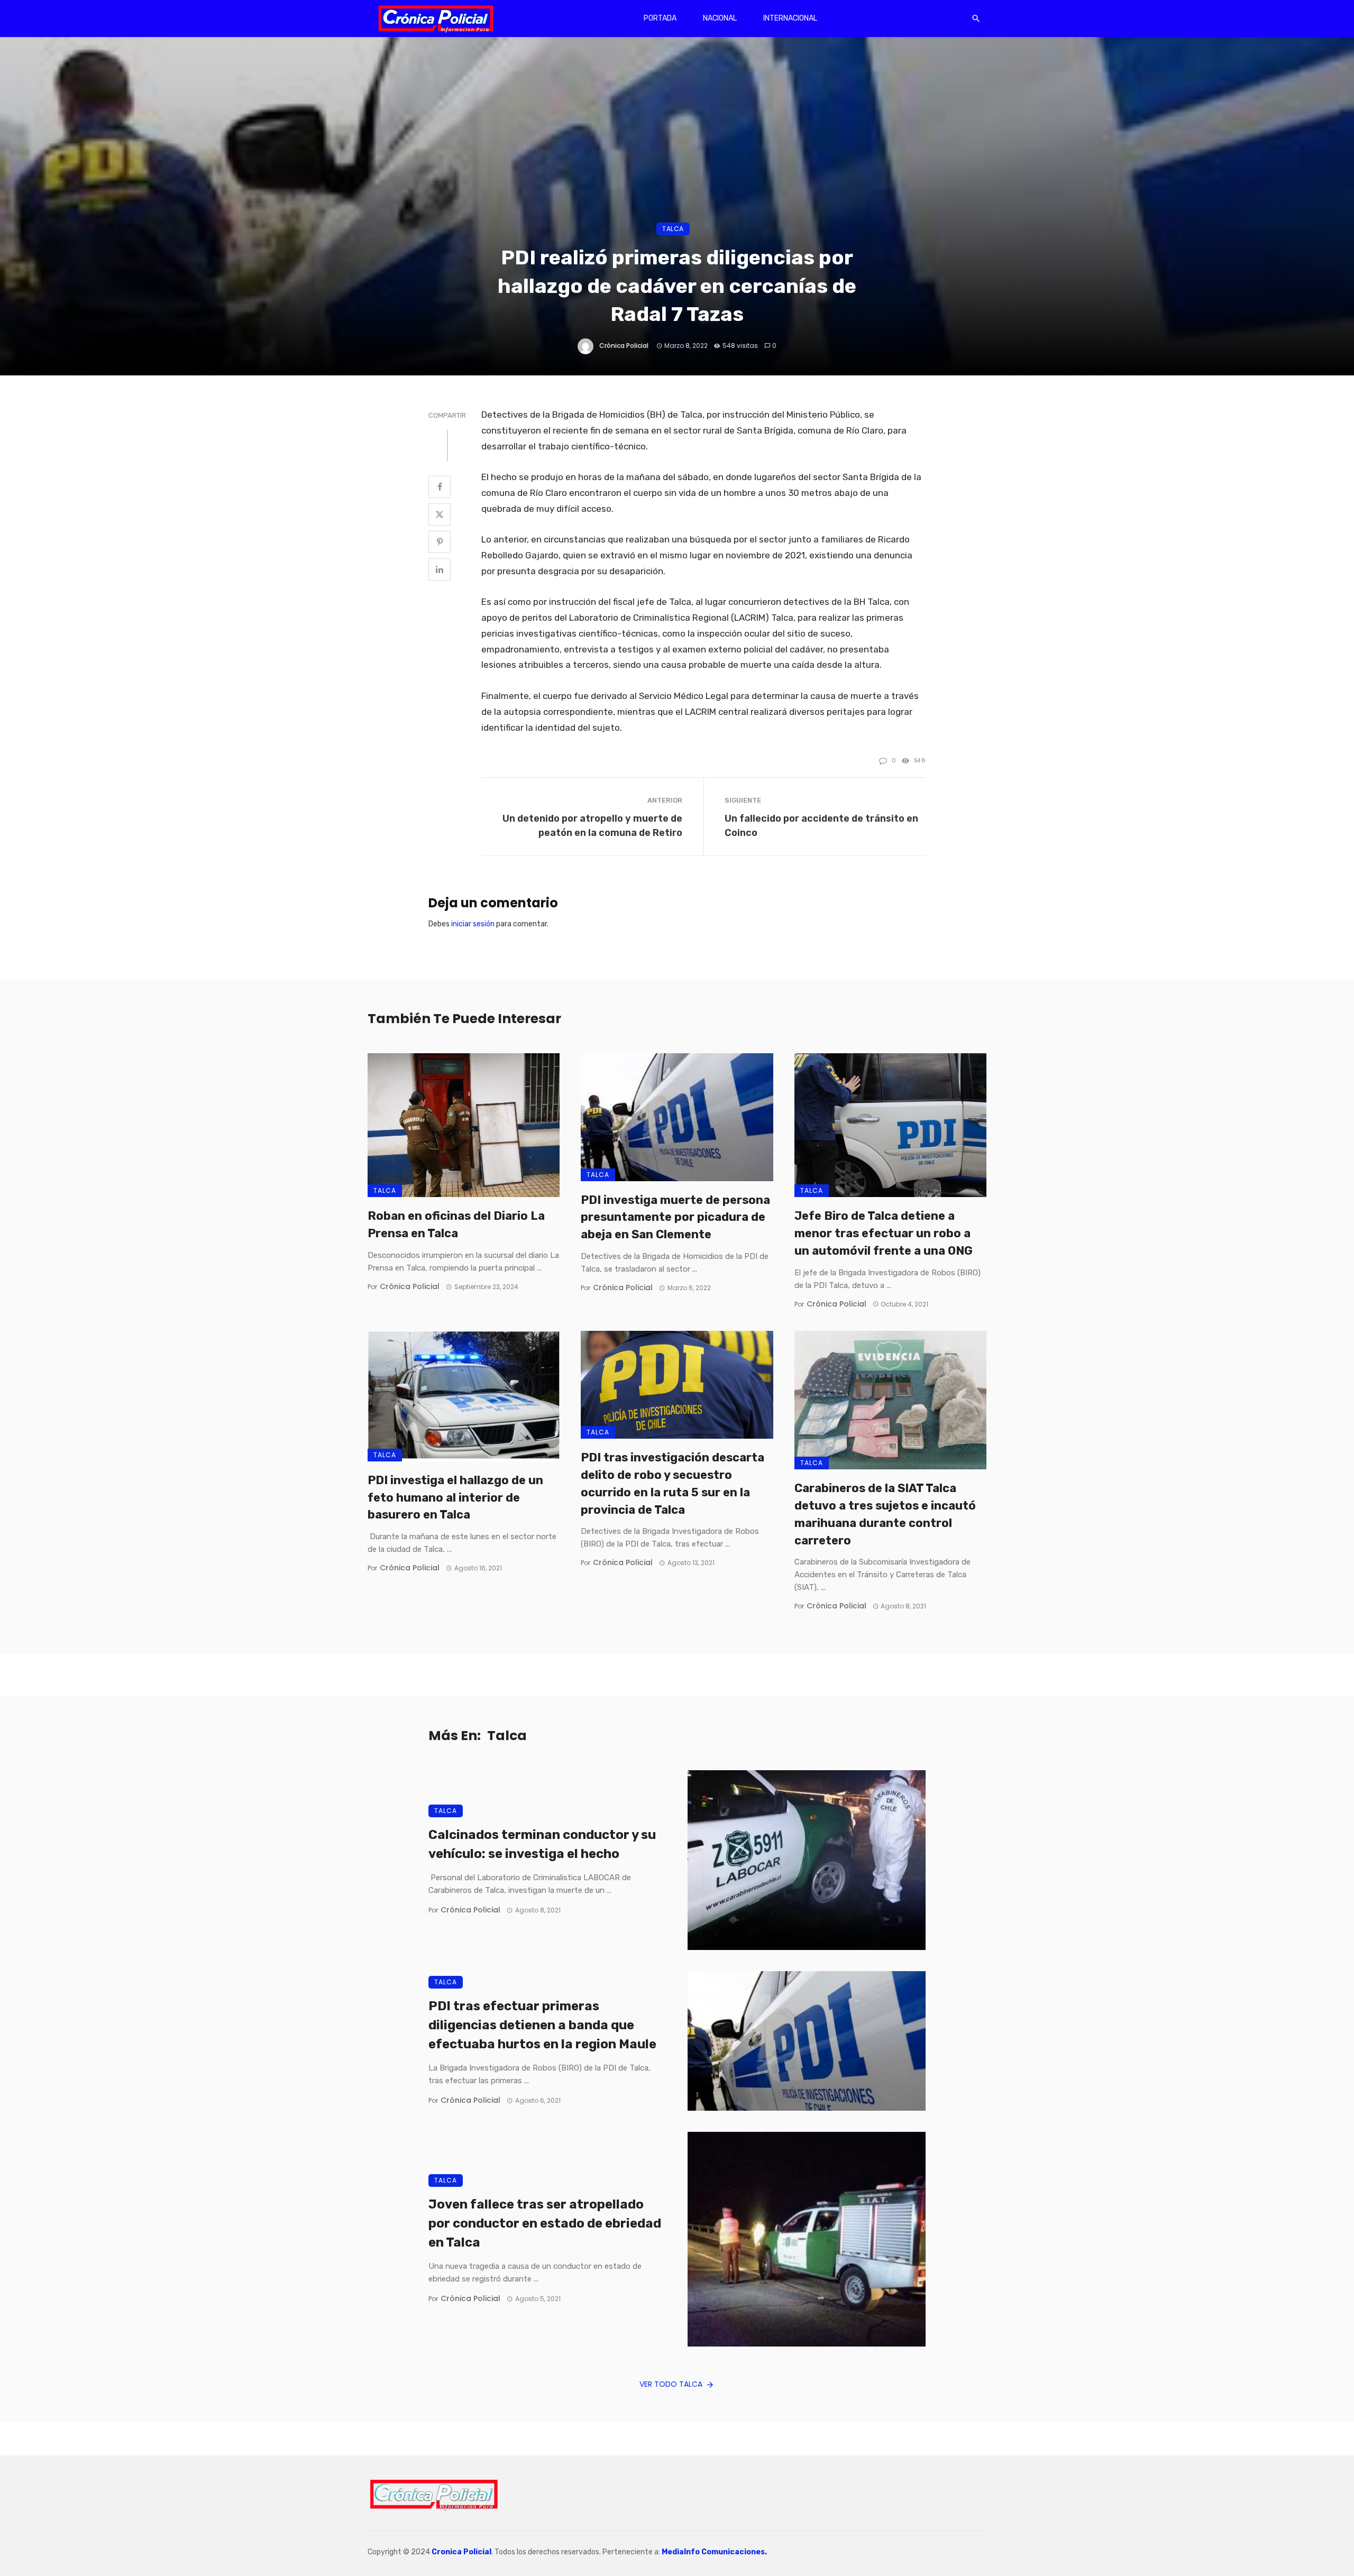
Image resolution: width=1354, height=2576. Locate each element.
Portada (660, 18)
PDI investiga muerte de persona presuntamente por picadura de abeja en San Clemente (675, 1217)
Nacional (720, 18)
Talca (673, 229)
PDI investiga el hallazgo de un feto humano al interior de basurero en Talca (455, 1498)
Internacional (790, 18)
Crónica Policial (624, 346)
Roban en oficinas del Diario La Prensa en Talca (456, 1225)
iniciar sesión (473, 924)
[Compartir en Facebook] (440, 487)
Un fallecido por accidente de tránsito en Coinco (821, 825)
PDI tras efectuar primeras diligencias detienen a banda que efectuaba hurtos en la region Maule (542, 2025)
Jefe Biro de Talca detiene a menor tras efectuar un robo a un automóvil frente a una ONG (884, 1233)
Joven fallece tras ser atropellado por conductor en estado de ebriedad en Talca (545, 2223)
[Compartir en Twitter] (440, 514)
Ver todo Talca (671, 2384)
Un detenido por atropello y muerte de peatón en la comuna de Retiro (592, 825)
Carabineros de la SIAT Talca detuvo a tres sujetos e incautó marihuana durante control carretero (885, 1514)
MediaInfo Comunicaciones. (714, 2552)
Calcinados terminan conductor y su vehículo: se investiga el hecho (542, 1844)
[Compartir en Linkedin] (440, 569)
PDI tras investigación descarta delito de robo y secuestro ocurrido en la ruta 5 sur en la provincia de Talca (673, 1483)
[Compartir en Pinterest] (440, 542)
